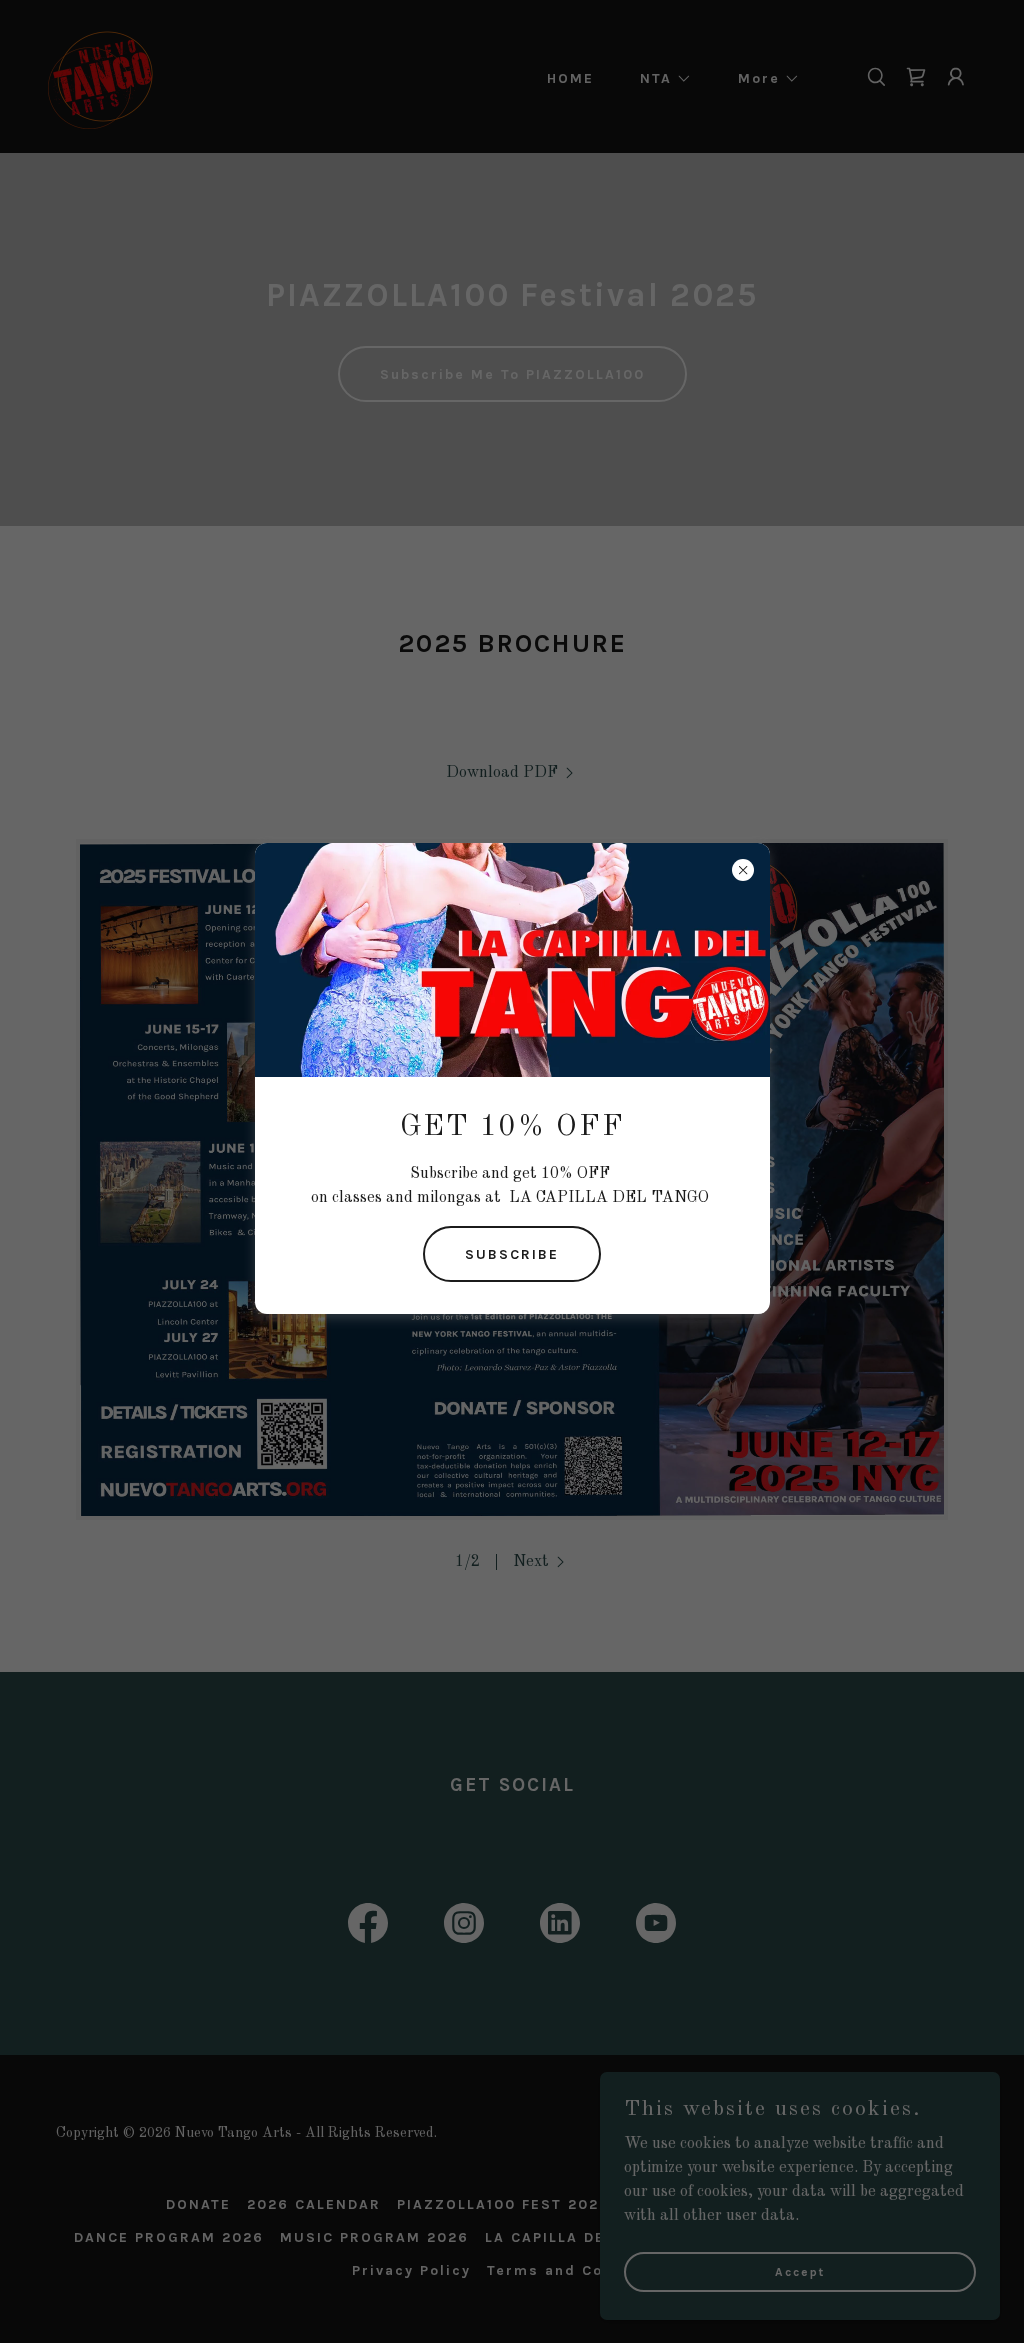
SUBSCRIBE (512, 1254)
